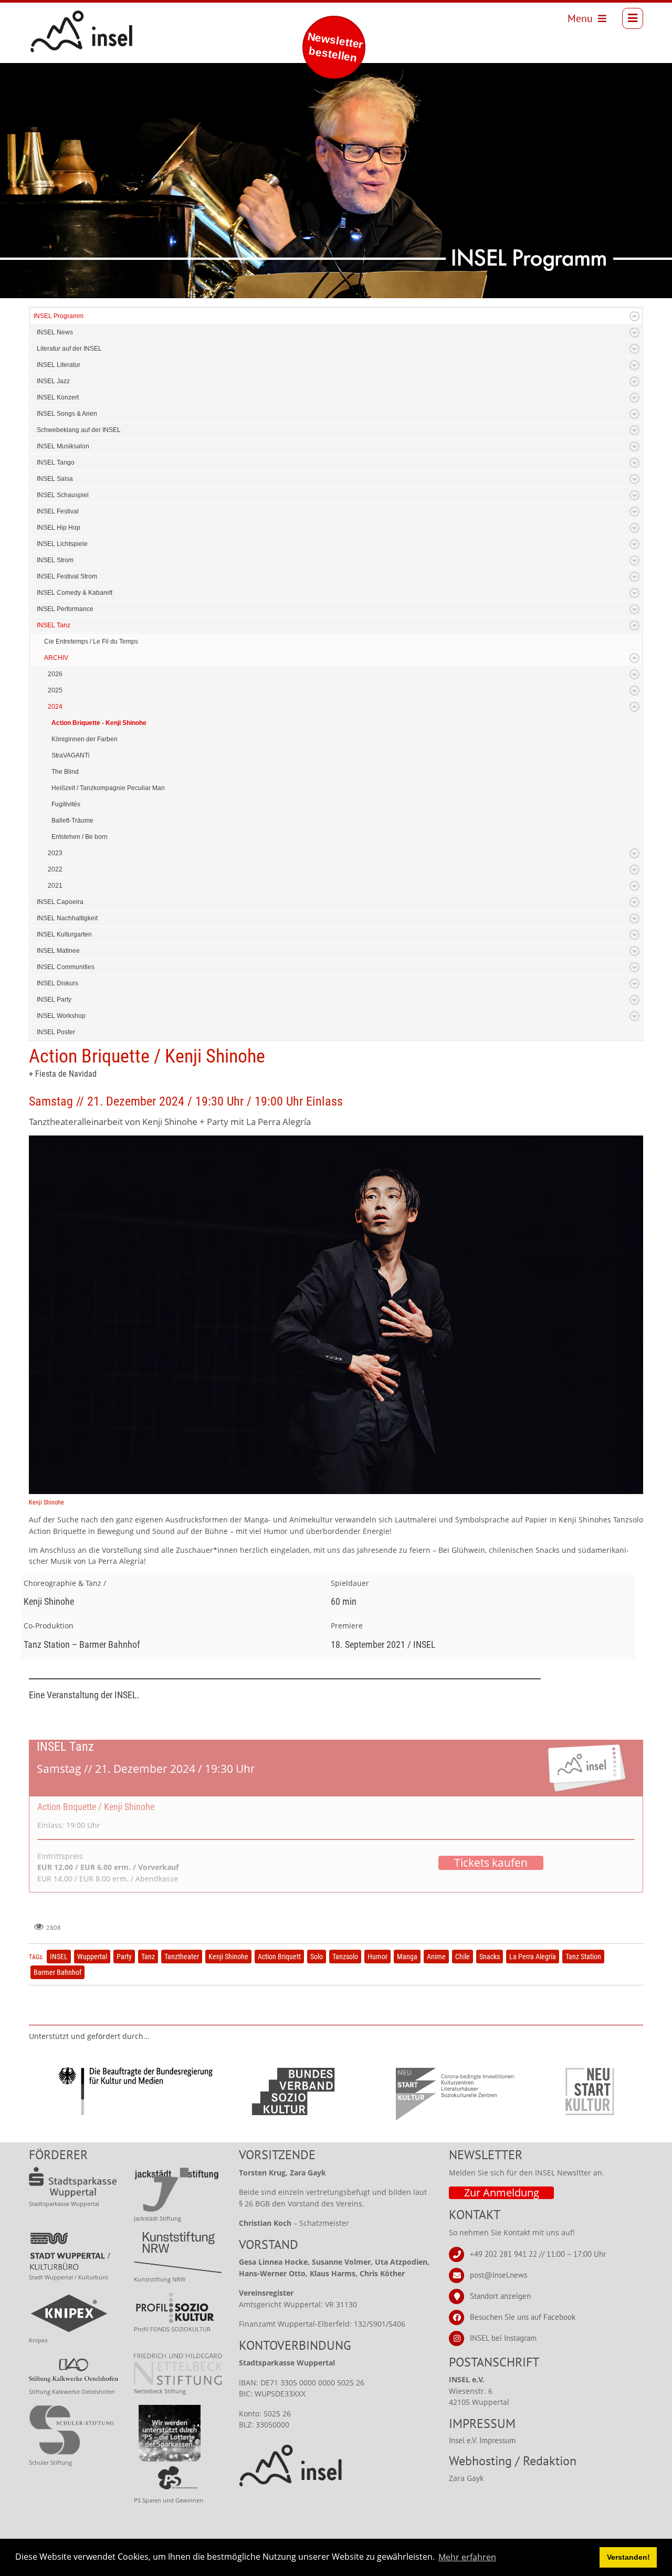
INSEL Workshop (61, 1016)
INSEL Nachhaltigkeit (67, 918)
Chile (463, 1957)
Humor (377, 1957)
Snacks (490, 1957)
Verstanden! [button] (628, 2557)
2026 (55, 674)
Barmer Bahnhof (57, 1972)
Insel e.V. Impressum (482, 2440)
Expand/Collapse (634, 316)
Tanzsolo (345, 1957)
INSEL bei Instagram (503, 2337)
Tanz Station (583, 1957)
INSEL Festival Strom (67, 576)
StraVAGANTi (71, 755)
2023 (55, 853)
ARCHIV (56, 658)
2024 (55, 707)
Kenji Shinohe (228, 1957)
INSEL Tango (56, 462)
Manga (407, 1957)
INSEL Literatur (59, 365)
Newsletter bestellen (335, 47)
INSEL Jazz (53, 381)
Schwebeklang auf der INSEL (79, 430)
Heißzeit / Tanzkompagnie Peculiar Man (108, 788)
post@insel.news (498, 2274)
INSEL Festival (58, 511)
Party (124, 1957)
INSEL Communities (66, 967)
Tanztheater (182, 1957)
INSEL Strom (55, 560)
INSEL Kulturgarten (64, 934)
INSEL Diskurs (57, 983)
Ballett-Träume (72, 821)
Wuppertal (92, 1957)
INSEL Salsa (55, 479)
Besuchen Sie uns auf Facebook (523, 2316)
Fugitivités (66, 804)
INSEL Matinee (58, 951)
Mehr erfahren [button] (467, 2557)
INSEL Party (54, 1000)
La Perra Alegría (533, 1957)
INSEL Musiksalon (63, 446)
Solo (317, 1957)
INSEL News (55, 332)
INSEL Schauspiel (63, 495)
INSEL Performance (65, 609)
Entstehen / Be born (80, 837)
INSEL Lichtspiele (62, 544)
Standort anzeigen (500, 2295)
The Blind (65, 772)
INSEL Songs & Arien (67, 414)
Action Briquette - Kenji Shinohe (99, 723)
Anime (436, 1957)
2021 (55, 886)
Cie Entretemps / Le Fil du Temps (91, 642)
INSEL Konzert (58, 397)
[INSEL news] (58, 18)
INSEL (59, 1957)
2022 (55, 869)
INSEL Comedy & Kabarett (75, 593)
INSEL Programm (59, 316)
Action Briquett (279, 1957)
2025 (55, 690)
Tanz (148, 1957)
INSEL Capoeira (60, 902)
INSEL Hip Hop (59, 528)
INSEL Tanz (54, 625)
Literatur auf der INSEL (69, 349)
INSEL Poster (56, 1032)
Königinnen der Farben (85, 739)
